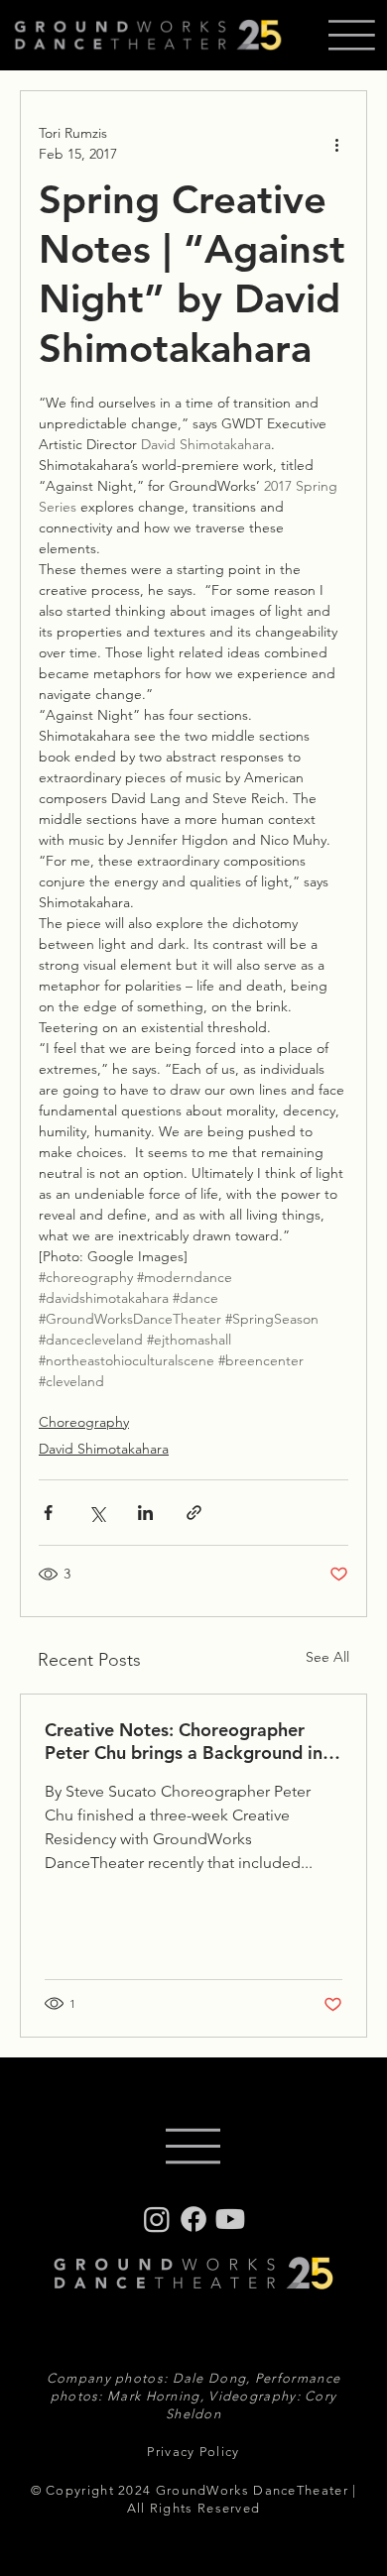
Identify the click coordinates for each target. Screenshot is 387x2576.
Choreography (84, 1422)
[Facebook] (193, 2219)
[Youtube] (230, 2219)
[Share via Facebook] (48, 1513)
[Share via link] (194, 1513)
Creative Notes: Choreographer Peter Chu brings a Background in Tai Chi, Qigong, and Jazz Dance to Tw (190, 1741)
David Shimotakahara (104, 1449)
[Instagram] (157, 2219)
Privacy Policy (193, 2452)
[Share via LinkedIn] (145, 1513)
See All (327, 1657)
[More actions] (336, 144)
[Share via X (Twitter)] (97, 1513)
